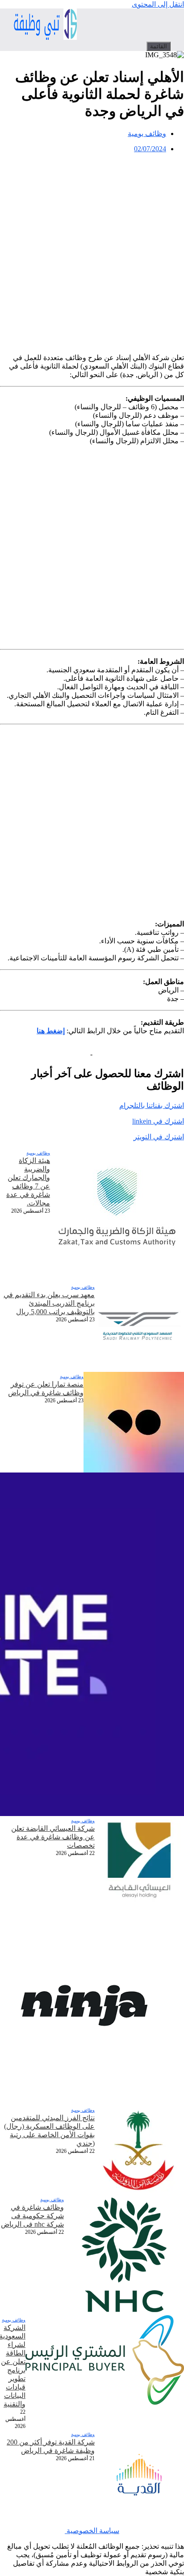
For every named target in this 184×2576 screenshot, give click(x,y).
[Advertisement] (92, 252)
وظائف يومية (147, 134)
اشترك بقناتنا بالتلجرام (152, 1106)
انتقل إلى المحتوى (158, 4)
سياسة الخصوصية (92, 2531)
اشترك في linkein (158, 1121)
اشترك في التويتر (159, 1137)
